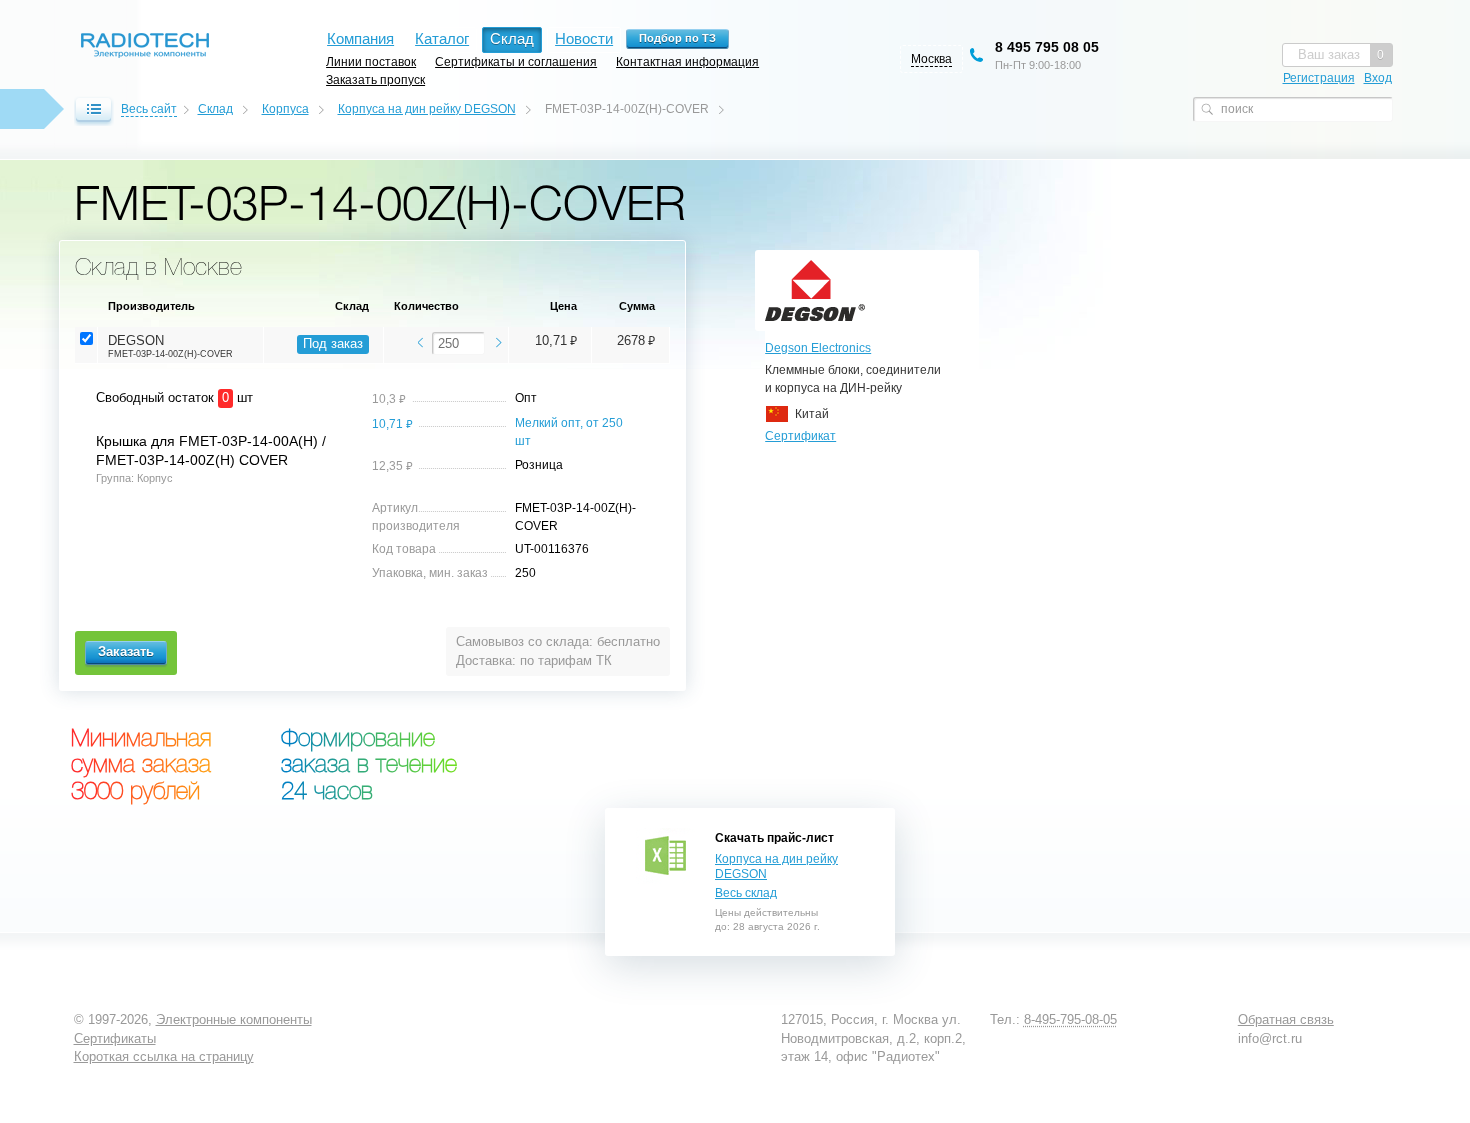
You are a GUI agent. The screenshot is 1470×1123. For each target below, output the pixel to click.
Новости (584, 38)
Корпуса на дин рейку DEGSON (427, 109)
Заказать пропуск (375, 79)
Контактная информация (687, 61)
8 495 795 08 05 (1047, 47)
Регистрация (1319, 78)
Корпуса (285, 109)
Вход (1378, 78)
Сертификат (800, 436)
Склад (215, 109)
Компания (360, 38)
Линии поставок (371, 61)
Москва (931, 59)
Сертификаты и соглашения (516, 61)
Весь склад (746, 893)
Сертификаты (115, 1038)
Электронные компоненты (234, 1019)
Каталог (442, 38)
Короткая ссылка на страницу (164, 1056)
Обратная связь (1286, 1019)
